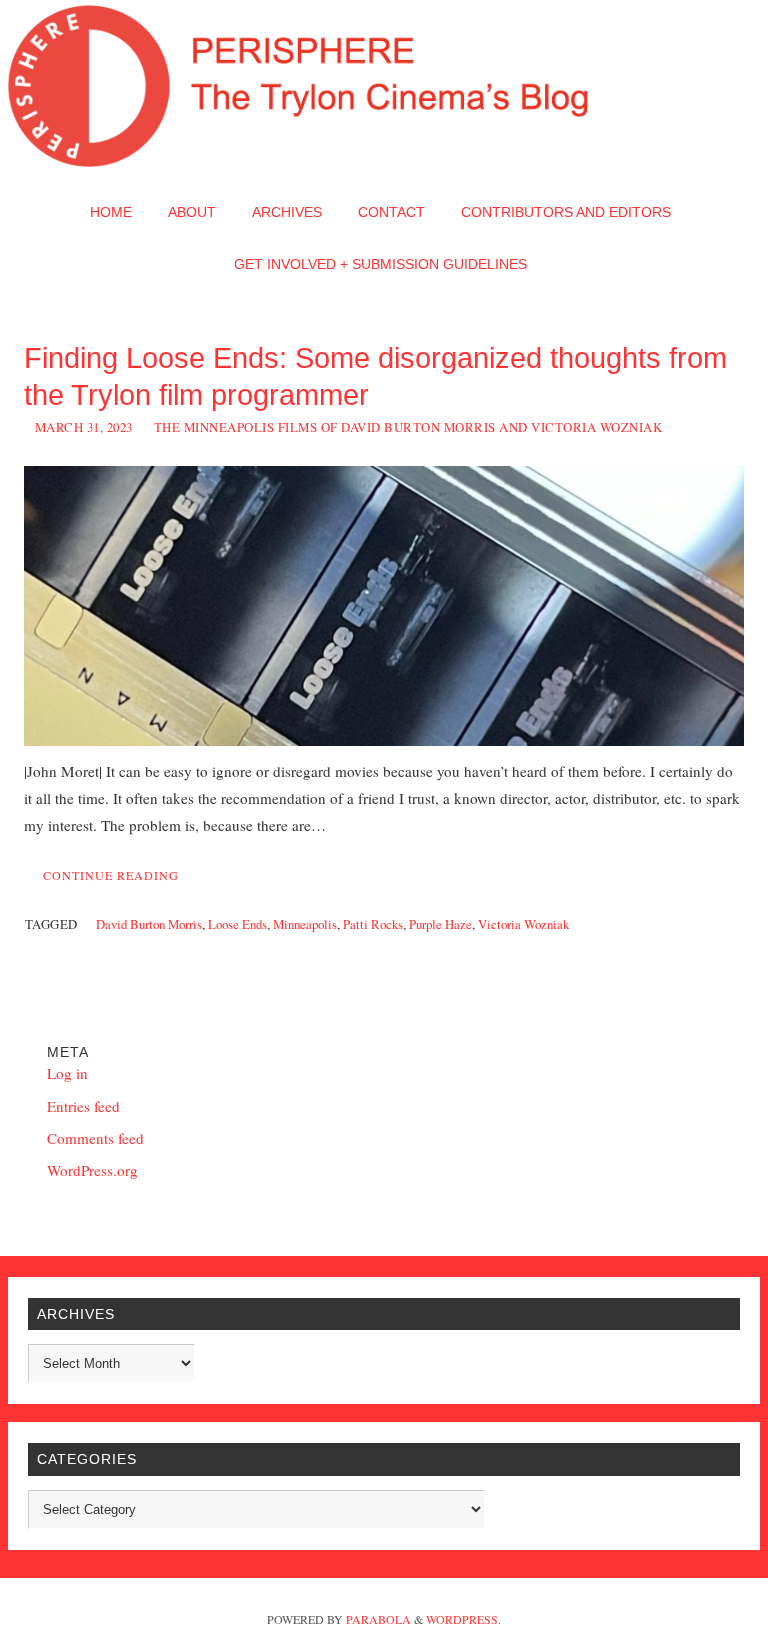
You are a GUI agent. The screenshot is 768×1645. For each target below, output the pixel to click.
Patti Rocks (373, 924)
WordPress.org (92, 1170)
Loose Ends (237, 924)
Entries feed (83, 1106)
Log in (67, 1073)
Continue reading (111, 875)
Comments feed (95, 1138)
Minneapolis (305, 924)
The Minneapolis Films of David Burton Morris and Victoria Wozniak (408, 427)
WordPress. (463, 1619)
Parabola (378, 1619)
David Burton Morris (149, 924)
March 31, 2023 (84, 427)
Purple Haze (440, 924)
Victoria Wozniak (523, 924)
